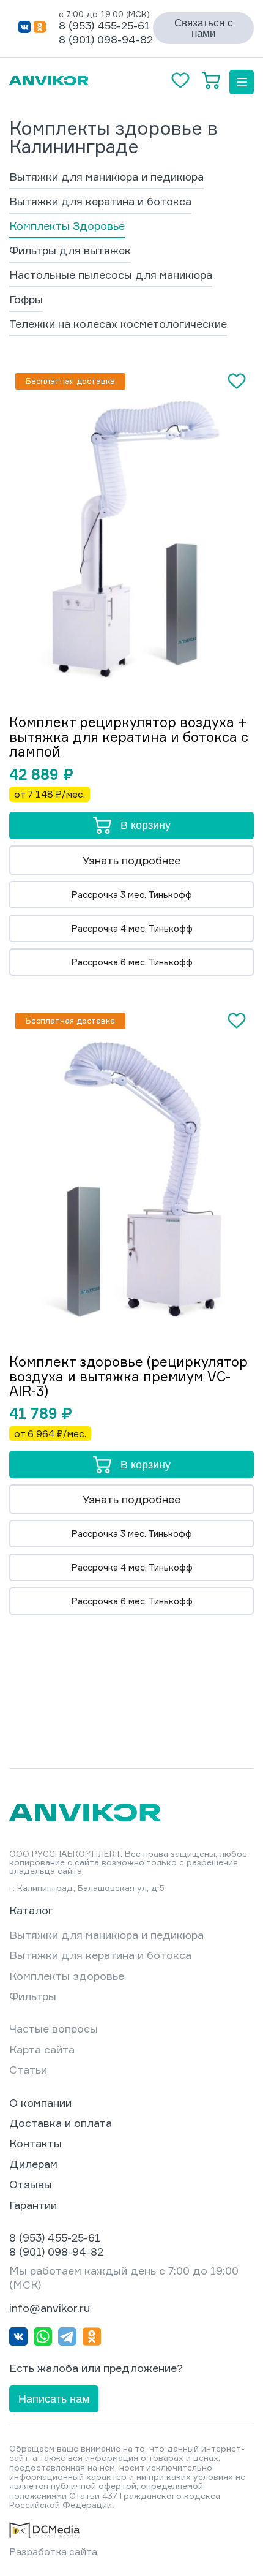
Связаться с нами (204, 28)
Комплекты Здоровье (67, 226)
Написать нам (54, 2399)
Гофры (26, 300)
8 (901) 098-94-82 (106, 39)
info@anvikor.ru (50, 2308)
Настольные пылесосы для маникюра (111, 275)
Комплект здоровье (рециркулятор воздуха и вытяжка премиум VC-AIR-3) (128, 1377)
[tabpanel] (131, 529)
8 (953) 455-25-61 (104, 25)
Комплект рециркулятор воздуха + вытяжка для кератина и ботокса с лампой (129, 737)
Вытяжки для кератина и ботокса (100, 202)
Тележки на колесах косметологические (118, 324)
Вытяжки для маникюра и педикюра (106, 177)
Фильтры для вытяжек (70, 251)
